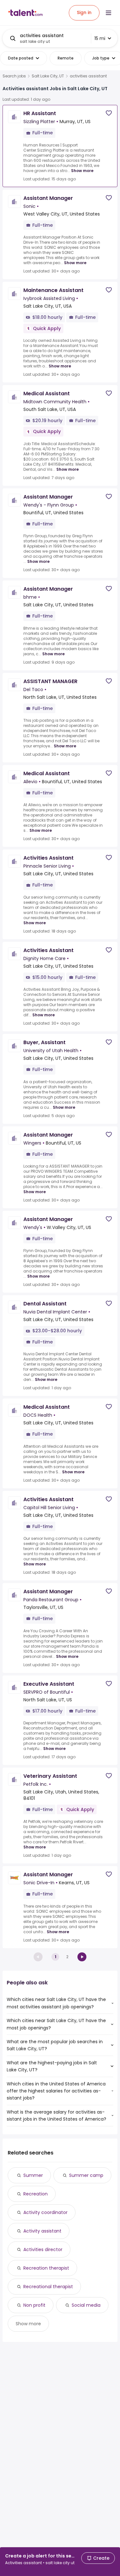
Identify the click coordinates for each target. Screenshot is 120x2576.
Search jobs (14, 76)
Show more (82, 171)
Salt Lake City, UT (48, 76)
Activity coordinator (45, 2212)
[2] (82, 1957)
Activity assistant (42, 2231)
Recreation (36, 2194)
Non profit (34, 2305)
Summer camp (86, 2175)
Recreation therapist (46, 2268)
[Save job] (109, 113)
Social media (86, 2305)
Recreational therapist (48, 2287)
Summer (33, 2175)
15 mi (100, 38)
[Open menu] (108, 13)
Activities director (43, 2249)
